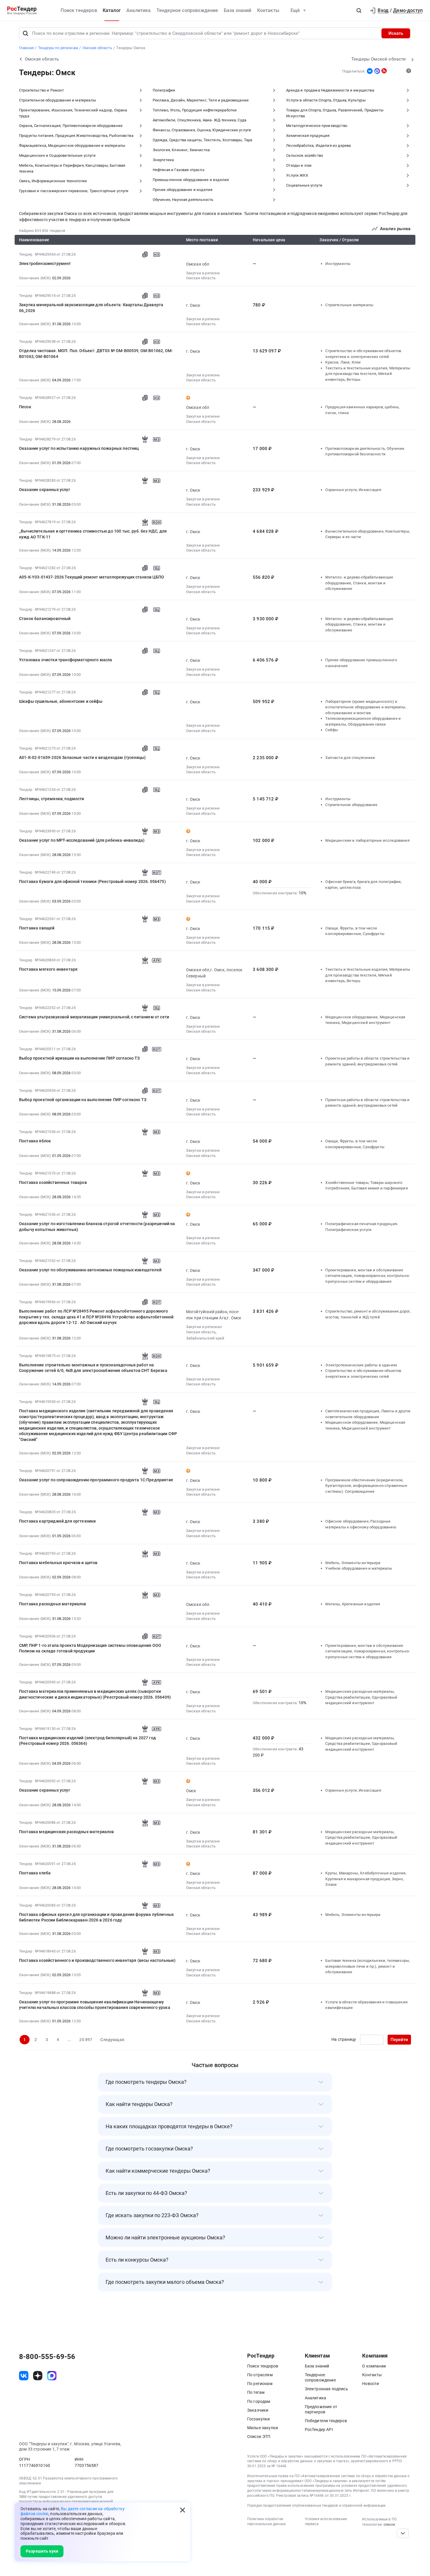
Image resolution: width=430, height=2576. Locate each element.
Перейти (399, 2040)
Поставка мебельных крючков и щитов (58, 1563)
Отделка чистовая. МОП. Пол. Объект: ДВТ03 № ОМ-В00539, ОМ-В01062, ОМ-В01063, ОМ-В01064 (96, 354)
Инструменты (338, 264)
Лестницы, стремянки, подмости (52, 799)
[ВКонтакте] (370, 71)
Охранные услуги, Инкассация (353, 490)
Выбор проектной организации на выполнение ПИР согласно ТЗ (83, 1100)
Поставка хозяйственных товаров (53, 1182)
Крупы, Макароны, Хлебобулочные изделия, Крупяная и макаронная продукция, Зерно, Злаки (366, 1879)
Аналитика (139, 10)
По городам (259, 2401)
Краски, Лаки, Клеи (343, 362)
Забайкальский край (205, 1338)
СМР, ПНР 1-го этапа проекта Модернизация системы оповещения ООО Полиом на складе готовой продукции (90, 1648)
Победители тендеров (326, 2421)
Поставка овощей (37, 928)
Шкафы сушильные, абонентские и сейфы (61, 701)
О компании (374, 2366)
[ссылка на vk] (24, 2376)
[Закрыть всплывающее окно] (183, 2510)
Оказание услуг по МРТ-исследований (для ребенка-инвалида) (82, 840)
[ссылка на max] (52, 2376)
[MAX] (377, 71)
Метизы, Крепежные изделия (353, 1604)
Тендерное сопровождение (187, 10)
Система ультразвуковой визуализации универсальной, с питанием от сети (94, 1017)
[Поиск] (25, 33)
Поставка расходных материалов (53, 1604)
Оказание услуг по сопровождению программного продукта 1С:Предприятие (96, 1480)
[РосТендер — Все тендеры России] (22, 11)
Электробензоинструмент (45, 264)
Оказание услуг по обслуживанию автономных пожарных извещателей (90, 1270)
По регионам (260, 2384)
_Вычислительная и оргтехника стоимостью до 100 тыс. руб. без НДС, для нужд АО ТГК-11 (93, 534)
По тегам (256, 2392)
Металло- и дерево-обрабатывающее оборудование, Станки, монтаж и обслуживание (359, 583)
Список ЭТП (259, 2436)
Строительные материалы (349, 305)
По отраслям (260, 2375)
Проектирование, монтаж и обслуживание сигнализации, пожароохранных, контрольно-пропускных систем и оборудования (368, 1276)
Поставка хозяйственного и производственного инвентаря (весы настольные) (97, 1960)
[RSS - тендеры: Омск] (384, 71)
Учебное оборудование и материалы (359, 1568)
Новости (370, 2384)
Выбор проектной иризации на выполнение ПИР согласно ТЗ (79, 1058)
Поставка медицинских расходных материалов (67, 1832)
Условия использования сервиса (326, 2521)
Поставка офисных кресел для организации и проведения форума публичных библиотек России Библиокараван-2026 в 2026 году (96, 1917)
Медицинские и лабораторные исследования (367, 840)
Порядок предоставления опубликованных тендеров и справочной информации (316, 2506)
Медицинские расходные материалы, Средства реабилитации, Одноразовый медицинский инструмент (361, 1697)
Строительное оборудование (351, 805)
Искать (396, 33)
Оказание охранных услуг (45, 490)
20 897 (86, 2040)
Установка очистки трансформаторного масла (66, 660)
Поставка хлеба (35, 1873)
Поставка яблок (35, 1141)
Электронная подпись (326, 2389)
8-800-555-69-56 (47, 2357)
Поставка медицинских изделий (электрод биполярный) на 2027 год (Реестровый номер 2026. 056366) (87, 1741)
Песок (25, 407)
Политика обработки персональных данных (266, 2521)
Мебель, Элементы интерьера (353, 1563)
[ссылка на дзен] (38, 2376)
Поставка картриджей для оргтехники (57, 1521)
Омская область (201, 278)
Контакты (268, 10)
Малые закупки (263, 2428)
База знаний (238, 10)
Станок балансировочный (45, 619)
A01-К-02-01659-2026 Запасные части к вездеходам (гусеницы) (82, 757)
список (389, 2525)
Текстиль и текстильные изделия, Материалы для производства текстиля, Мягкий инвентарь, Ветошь (368, 374)
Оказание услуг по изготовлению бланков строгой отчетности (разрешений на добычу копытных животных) (97, 1227)
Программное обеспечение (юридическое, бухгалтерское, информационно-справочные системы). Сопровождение (366, 1486)
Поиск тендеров (79, 10)
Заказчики (258, 2410)
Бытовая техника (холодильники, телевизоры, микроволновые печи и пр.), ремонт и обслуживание (368, 1966)
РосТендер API (319, 2429)
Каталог (112, 10)
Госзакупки (259, 2419)
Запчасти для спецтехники (350, 758)
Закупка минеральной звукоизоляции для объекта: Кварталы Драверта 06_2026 (91, 308)
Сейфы (332, 730)
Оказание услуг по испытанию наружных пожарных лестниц (79, 448)
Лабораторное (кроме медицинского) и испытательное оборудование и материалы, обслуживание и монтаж (366, 707)
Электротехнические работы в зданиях (361, 1365)
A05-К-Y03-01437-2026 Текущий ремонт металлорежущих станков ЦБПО (92, 577)
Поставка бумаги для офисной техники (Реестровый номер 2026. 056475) (92, 881)
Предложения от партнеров (321, 2409)
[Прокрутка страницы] (403, 2533)
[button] (359, 11)
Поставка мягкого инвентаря (48, 969)
